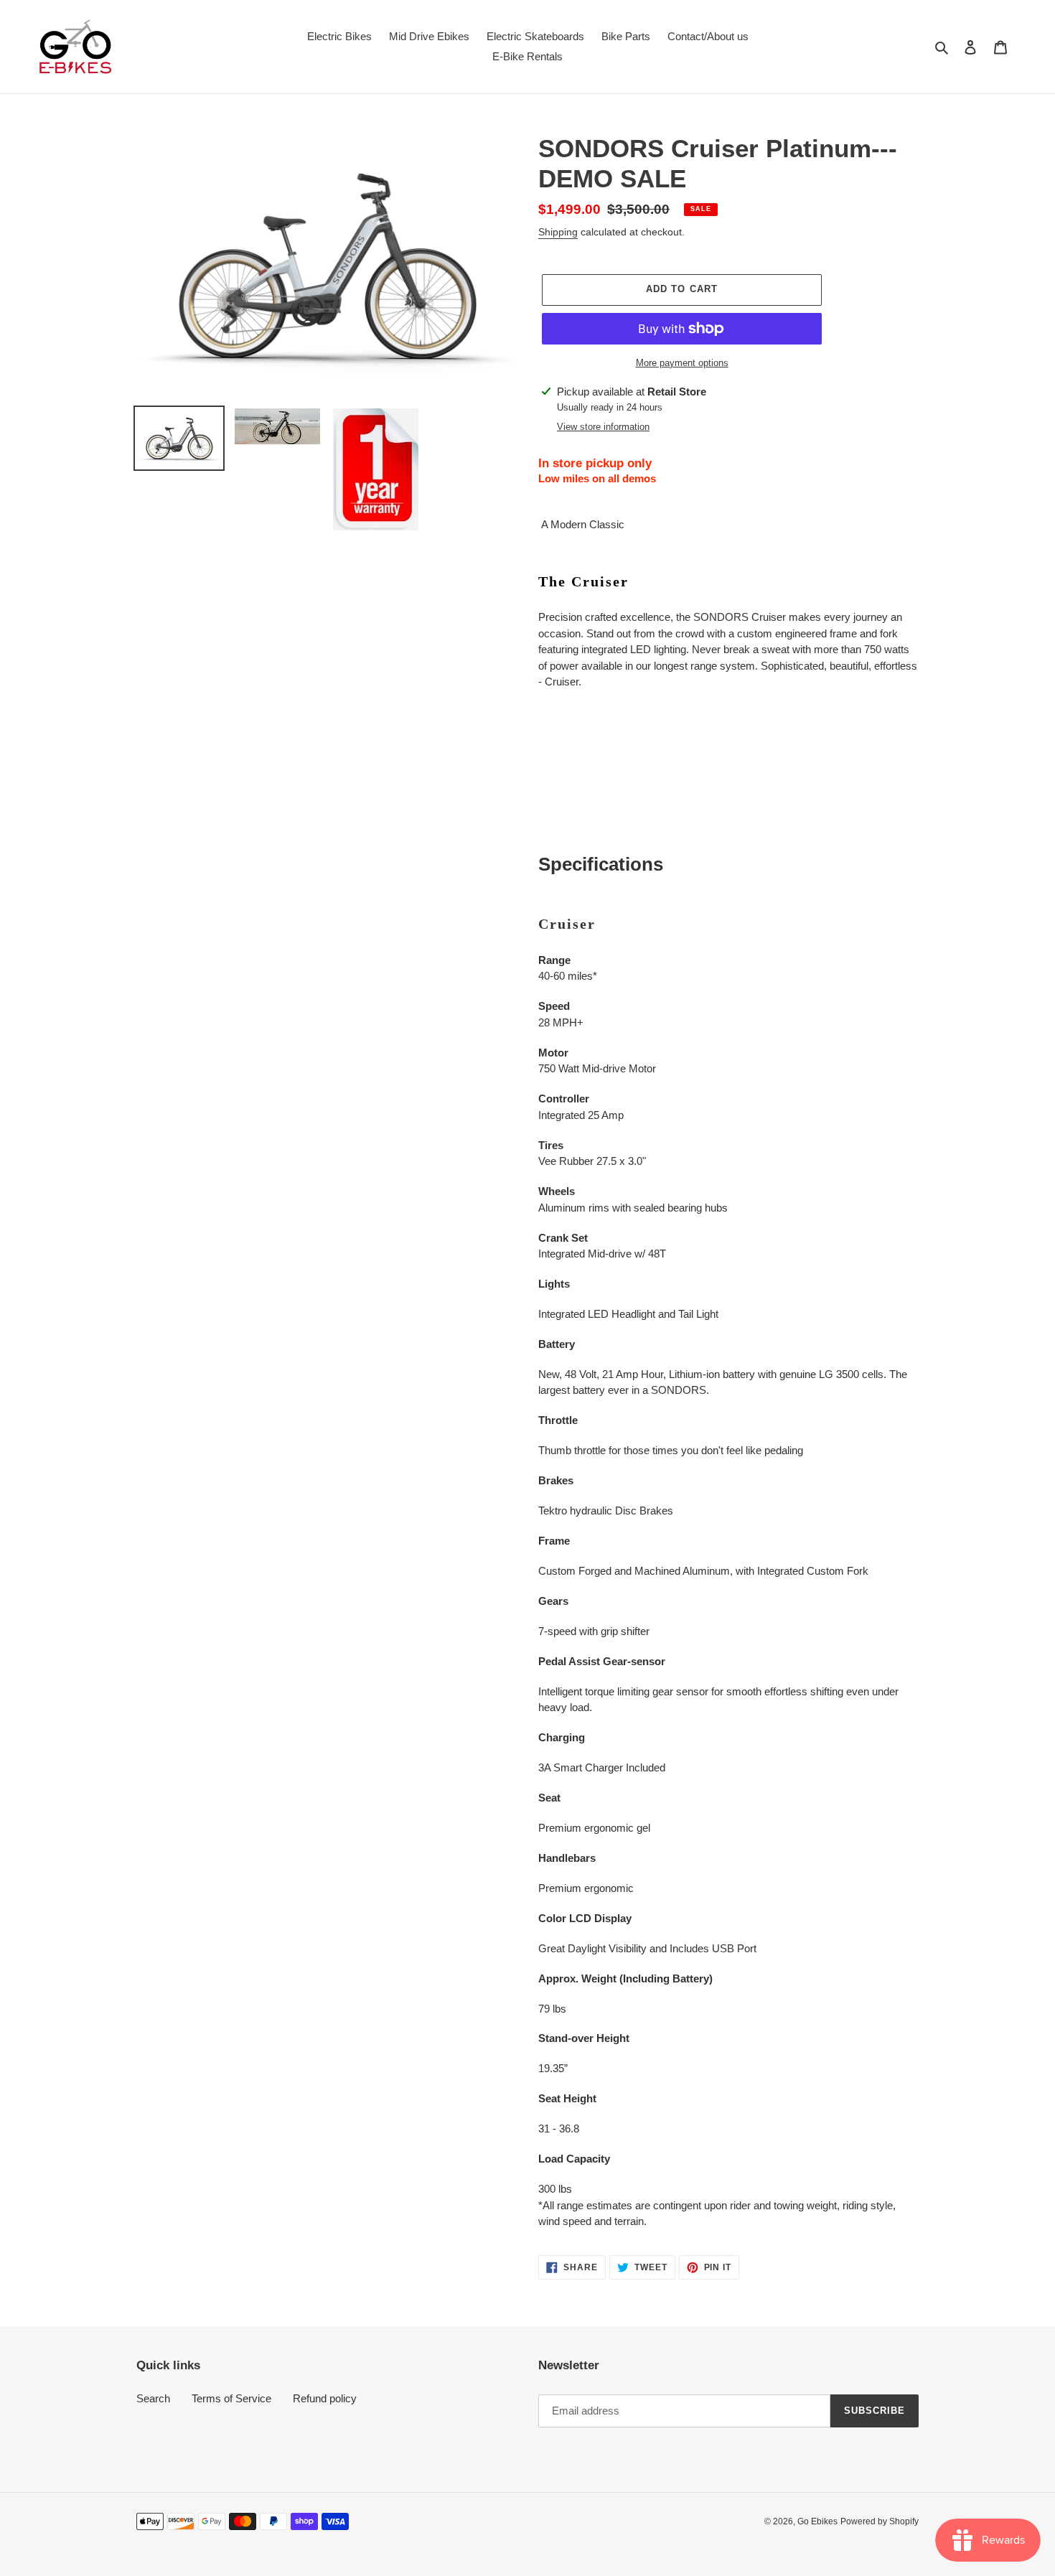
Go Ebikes (817, 2521)
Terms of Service (231, 2398)
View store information (603, 427)
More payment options (682, 363)
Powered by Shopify (880, 2521)
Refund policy (325, 2398)
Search (153, 2398)
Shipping (558, 232)
